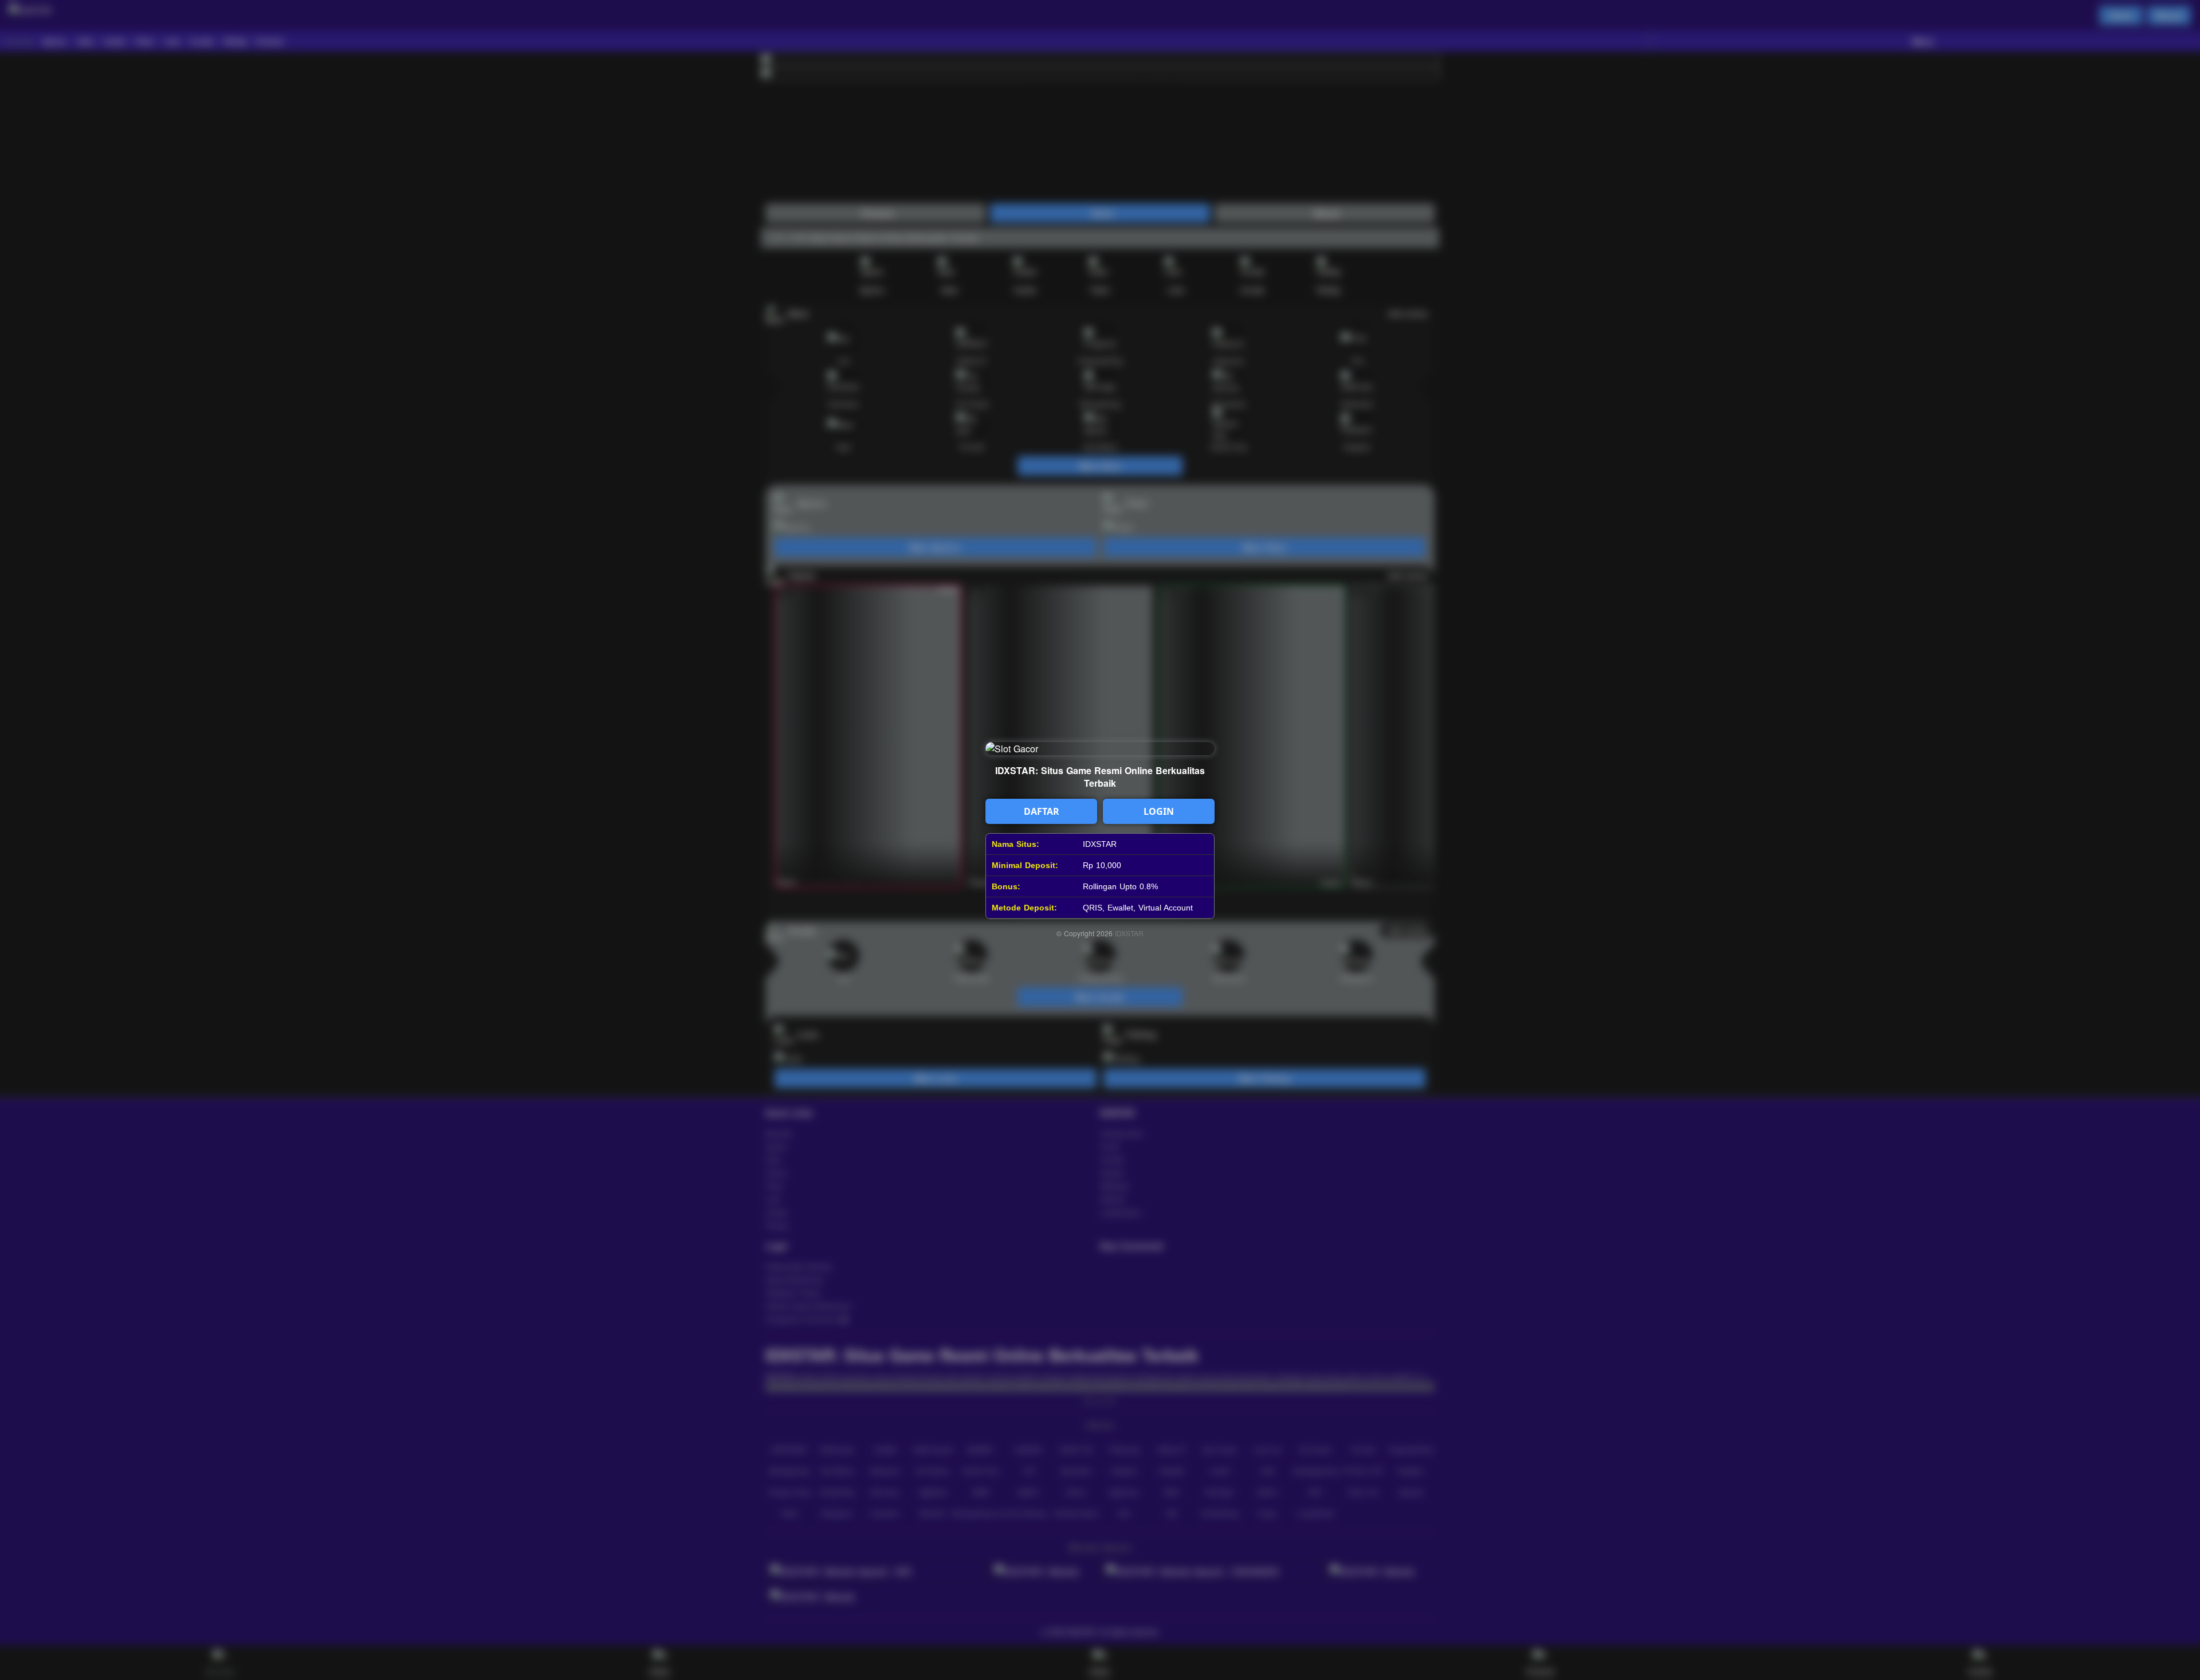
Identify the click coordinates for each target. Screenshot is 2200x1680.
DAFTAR (1042, 811)
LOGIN (1159, 811)
